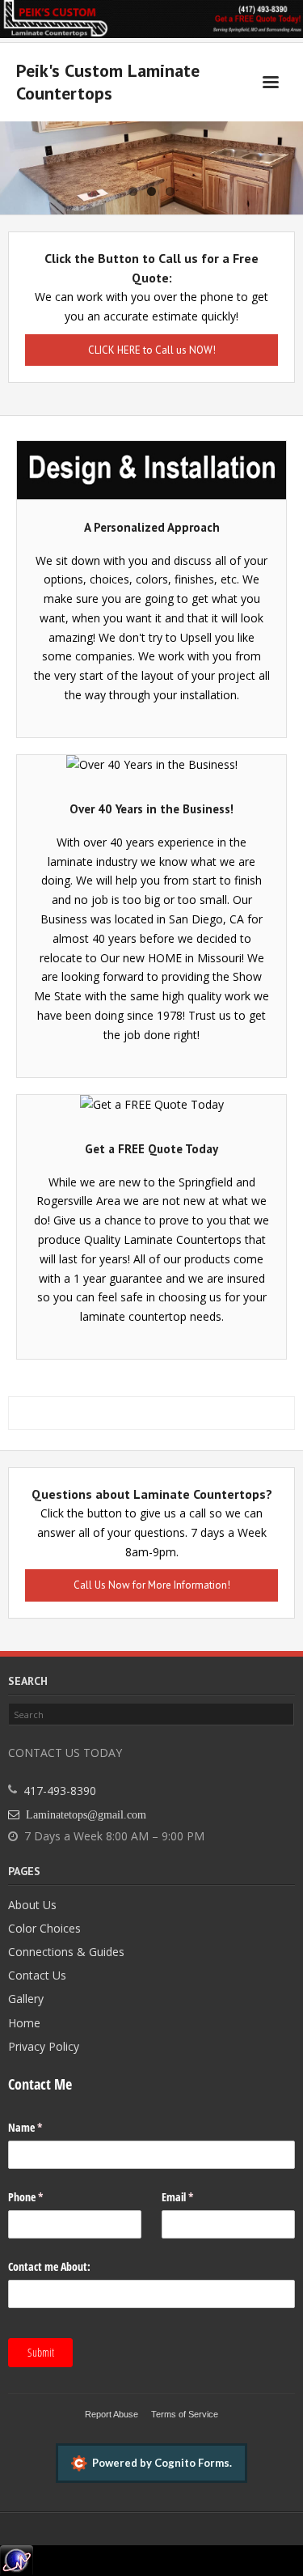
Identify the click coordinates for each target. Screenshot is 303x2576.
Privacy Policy (44, 2046)
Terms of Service (185, 2414)
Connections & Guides (66, 1952)
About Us (32, 1905)
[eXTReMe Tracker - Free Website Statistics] (17, 2555)
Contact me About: (49, 2266)
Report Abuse (112, 2414)
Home (24, 2023)
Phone (44, 2197)
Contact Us (37, 1975)
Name (44, 2127)
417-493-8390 (60, 1791)
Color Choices (44, 1928)
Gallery (26, 1999)
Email (196, 2197)
